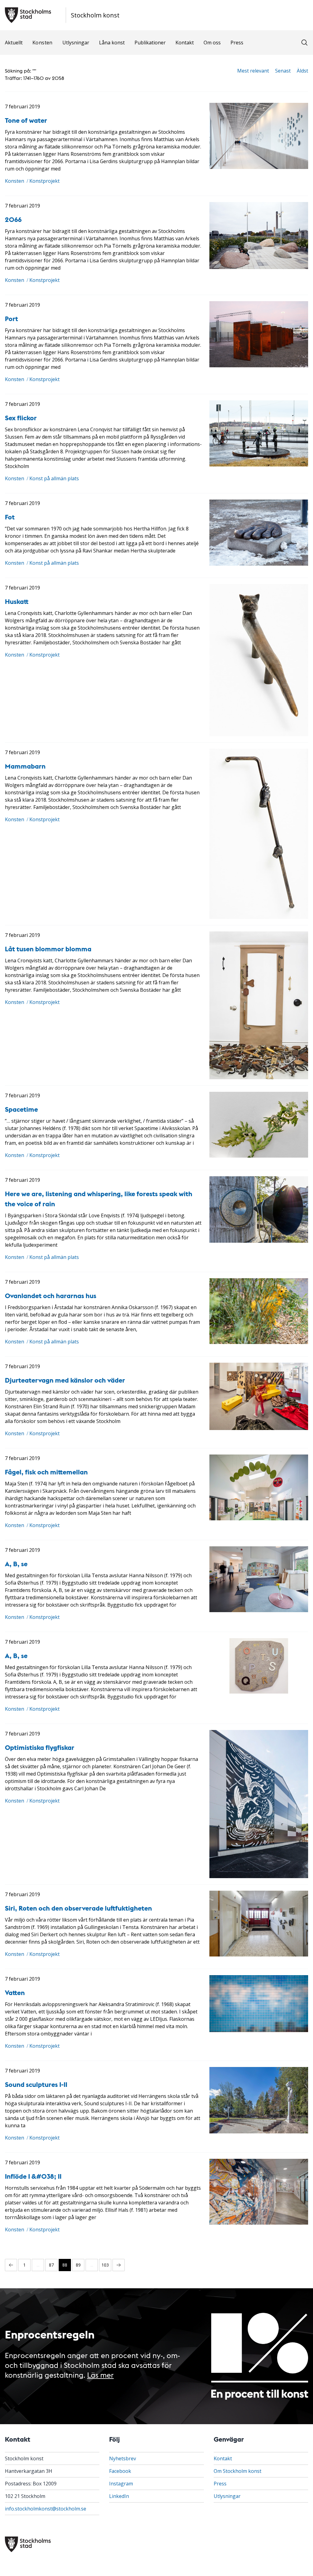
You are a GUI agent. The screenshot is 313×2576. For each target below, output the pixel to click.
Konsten (42, 43)
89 (78, 2265)
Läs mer (100, 2374)
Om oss (212, 43)
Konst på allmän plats (54, 478)
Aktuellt (14, 43)
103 (105, 2265)
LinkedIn (119, 2496)
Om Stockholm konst (238, 2471)
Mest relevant (253, 71)
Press (237, 43)
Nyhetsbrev (123, 2458)
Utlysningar (76, 43)
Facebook (120, 2471)
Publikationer (150, 43)
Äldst (302, 71)
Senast (283, 71)
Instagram (121, 2484)
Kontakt (185, 43)
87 (51, 2265)
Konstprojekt (44, 181)
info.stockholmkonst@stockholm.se (46, 2509)
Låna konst (112, 43)
